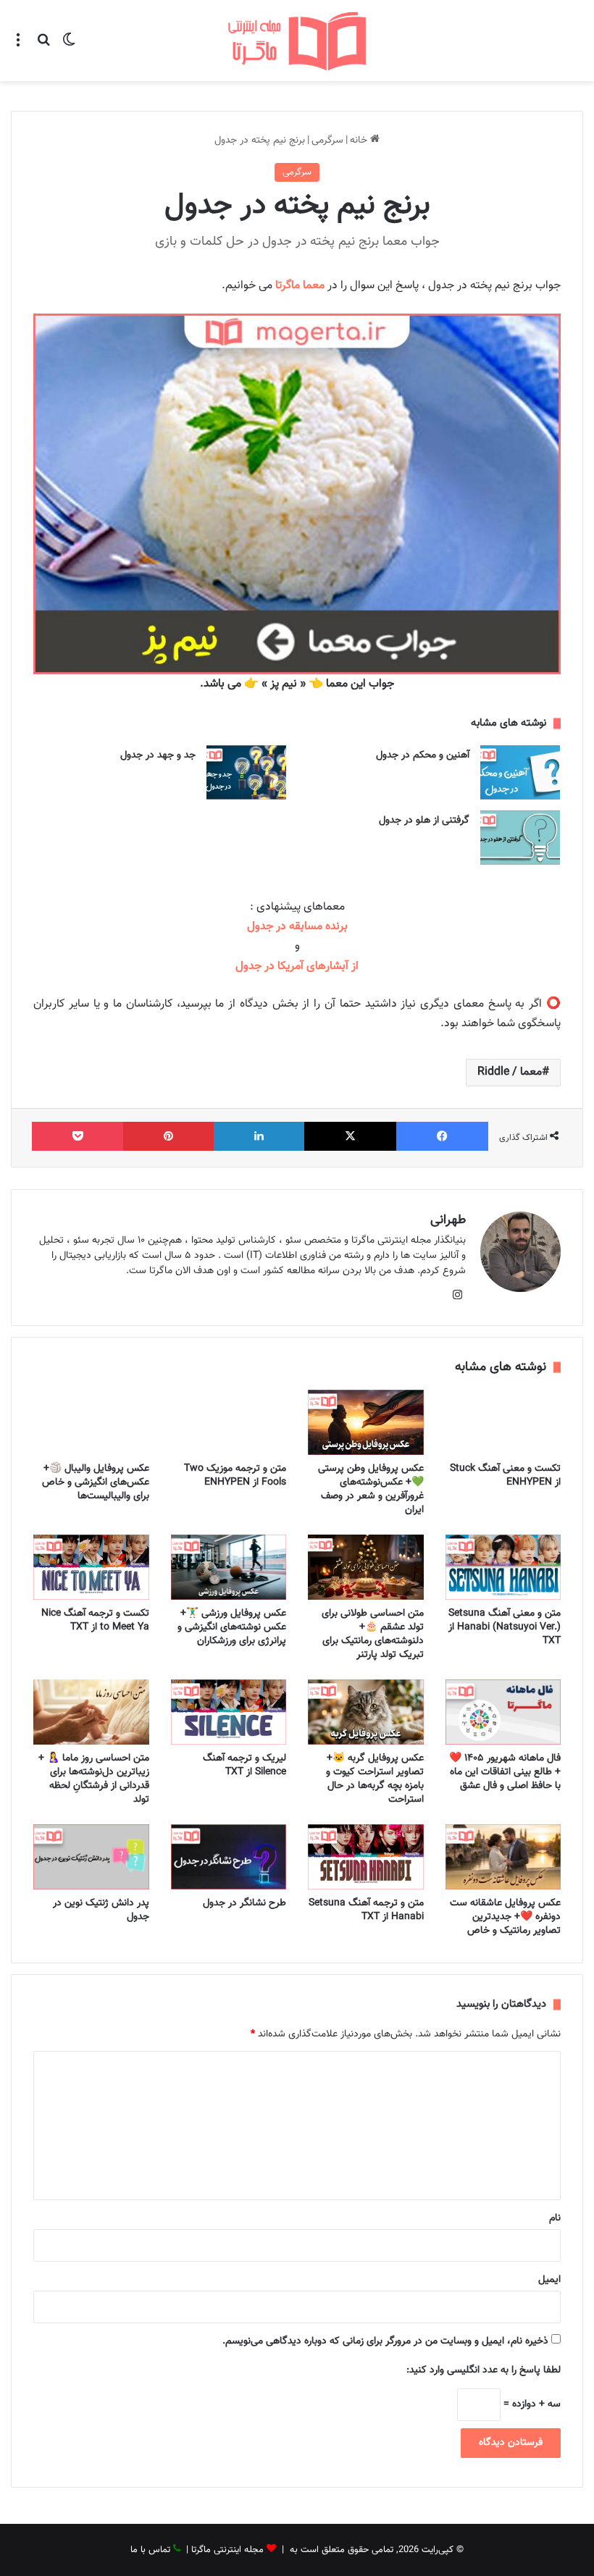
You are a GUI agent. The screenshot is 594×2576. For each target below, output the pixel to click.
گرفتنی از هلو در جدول (424, 821)
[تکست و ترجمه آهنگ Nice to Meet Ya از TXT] (91, 1567)
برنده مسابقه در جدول (297, 927)
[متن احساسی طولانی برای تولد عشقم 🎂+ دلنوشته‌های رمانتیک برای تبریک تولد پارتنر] (366, 1567)
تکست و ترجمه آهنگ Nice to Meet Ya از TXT (95, 1620)
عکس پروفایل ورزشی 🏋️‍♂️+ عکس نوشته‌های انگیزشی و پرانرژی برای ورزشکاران (232, 1627)
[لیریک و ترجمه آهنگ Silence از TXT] (229, 1712)
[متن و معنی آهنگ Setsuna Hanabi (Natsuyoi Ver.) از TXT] (503, 1567)
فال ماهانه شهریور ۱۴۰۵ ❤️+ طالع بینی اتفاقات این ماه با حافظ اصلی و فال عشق (505, 1772)
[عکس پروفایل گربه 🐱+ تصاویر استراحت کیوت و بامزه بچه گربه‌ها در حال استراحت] (366, 1712)
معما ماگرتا (300, 286)
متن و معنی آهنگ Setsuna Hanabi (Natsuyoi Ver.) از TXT (505, 1627)
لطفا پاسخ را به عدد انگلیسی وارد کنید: (484, 2370)
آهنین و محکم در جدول (423, 755)
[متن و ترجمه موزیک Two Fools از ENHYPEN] (229, 1422)
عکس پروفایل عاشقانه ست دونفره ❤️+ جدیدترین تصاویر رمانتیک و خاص (505, 1917)
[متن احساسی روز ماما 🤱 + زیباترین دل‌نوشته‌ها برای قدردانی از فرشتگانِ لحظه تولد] (91, 1712)
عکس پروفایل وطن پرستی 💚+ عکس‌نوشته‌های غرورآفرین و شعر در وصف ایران (371, 1489)
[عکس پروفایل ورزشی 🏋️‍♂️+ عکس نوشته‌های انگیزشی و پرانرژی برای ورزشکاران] (229, 1567)
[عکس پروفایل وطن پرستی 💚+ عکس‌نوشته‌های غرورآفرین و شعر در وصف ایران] (366, 1422)
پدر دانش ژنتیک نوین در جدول (101, 1910)
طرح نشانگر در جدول (244, 1903)
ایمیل (549, 2280)
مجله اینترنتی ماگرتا (227, 2550)
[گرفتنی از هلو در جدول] (520, 838)
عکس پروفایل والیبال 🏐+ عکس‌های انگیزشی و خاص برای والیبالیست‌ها (96, 1482)
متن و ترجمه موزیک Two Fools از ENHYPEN (235, 1476)
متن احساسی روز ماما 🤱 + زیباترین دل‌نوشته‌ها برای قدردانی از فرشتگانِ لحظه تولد (94, 1779)
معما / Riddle (510, 1072)
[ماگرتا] (297, 41)
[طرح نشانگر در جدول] (229, 1857)
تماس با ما (150, 2550)
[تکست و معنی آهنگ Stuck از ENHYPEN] (503, 1422)
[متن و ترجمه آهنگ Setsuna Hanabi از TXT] (366, 1857)
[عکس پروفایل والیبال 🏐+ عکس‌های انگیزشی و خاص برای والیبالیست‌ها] (91, 1422)
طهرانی (448, 1220)
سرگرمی (327, 140)
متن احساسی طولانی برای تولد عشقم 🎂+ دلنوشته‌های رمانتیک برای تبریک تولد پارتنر (373, 1634)
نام (555, 2218)
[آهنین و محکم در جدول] (520, 772)
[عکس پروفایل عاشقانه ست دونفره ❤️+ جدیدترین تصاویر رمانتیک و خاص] (503, 1857)
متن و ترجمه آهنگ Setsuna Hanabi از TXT (366, 1910)
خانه (360, 140)
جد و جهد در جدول (158, 755)
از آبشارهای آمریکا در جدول (297, 966)
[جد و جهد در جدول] (246, 772)
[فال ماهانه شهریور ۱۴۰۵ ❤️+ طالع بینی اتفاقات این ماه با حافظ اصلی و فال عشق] (503, 1712)
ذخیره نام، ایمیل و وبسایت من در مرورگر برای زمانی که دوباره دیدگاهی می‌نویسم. (385, 2341)
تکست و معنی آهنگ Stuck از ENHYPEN (505, 1476)
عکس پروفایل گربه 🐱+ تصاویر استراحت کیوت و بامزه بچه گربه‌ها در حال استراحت (375, 1779)
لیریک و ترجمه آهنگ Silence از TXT (244, 1765)
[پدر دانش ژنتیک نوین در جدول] (91, 1857)
